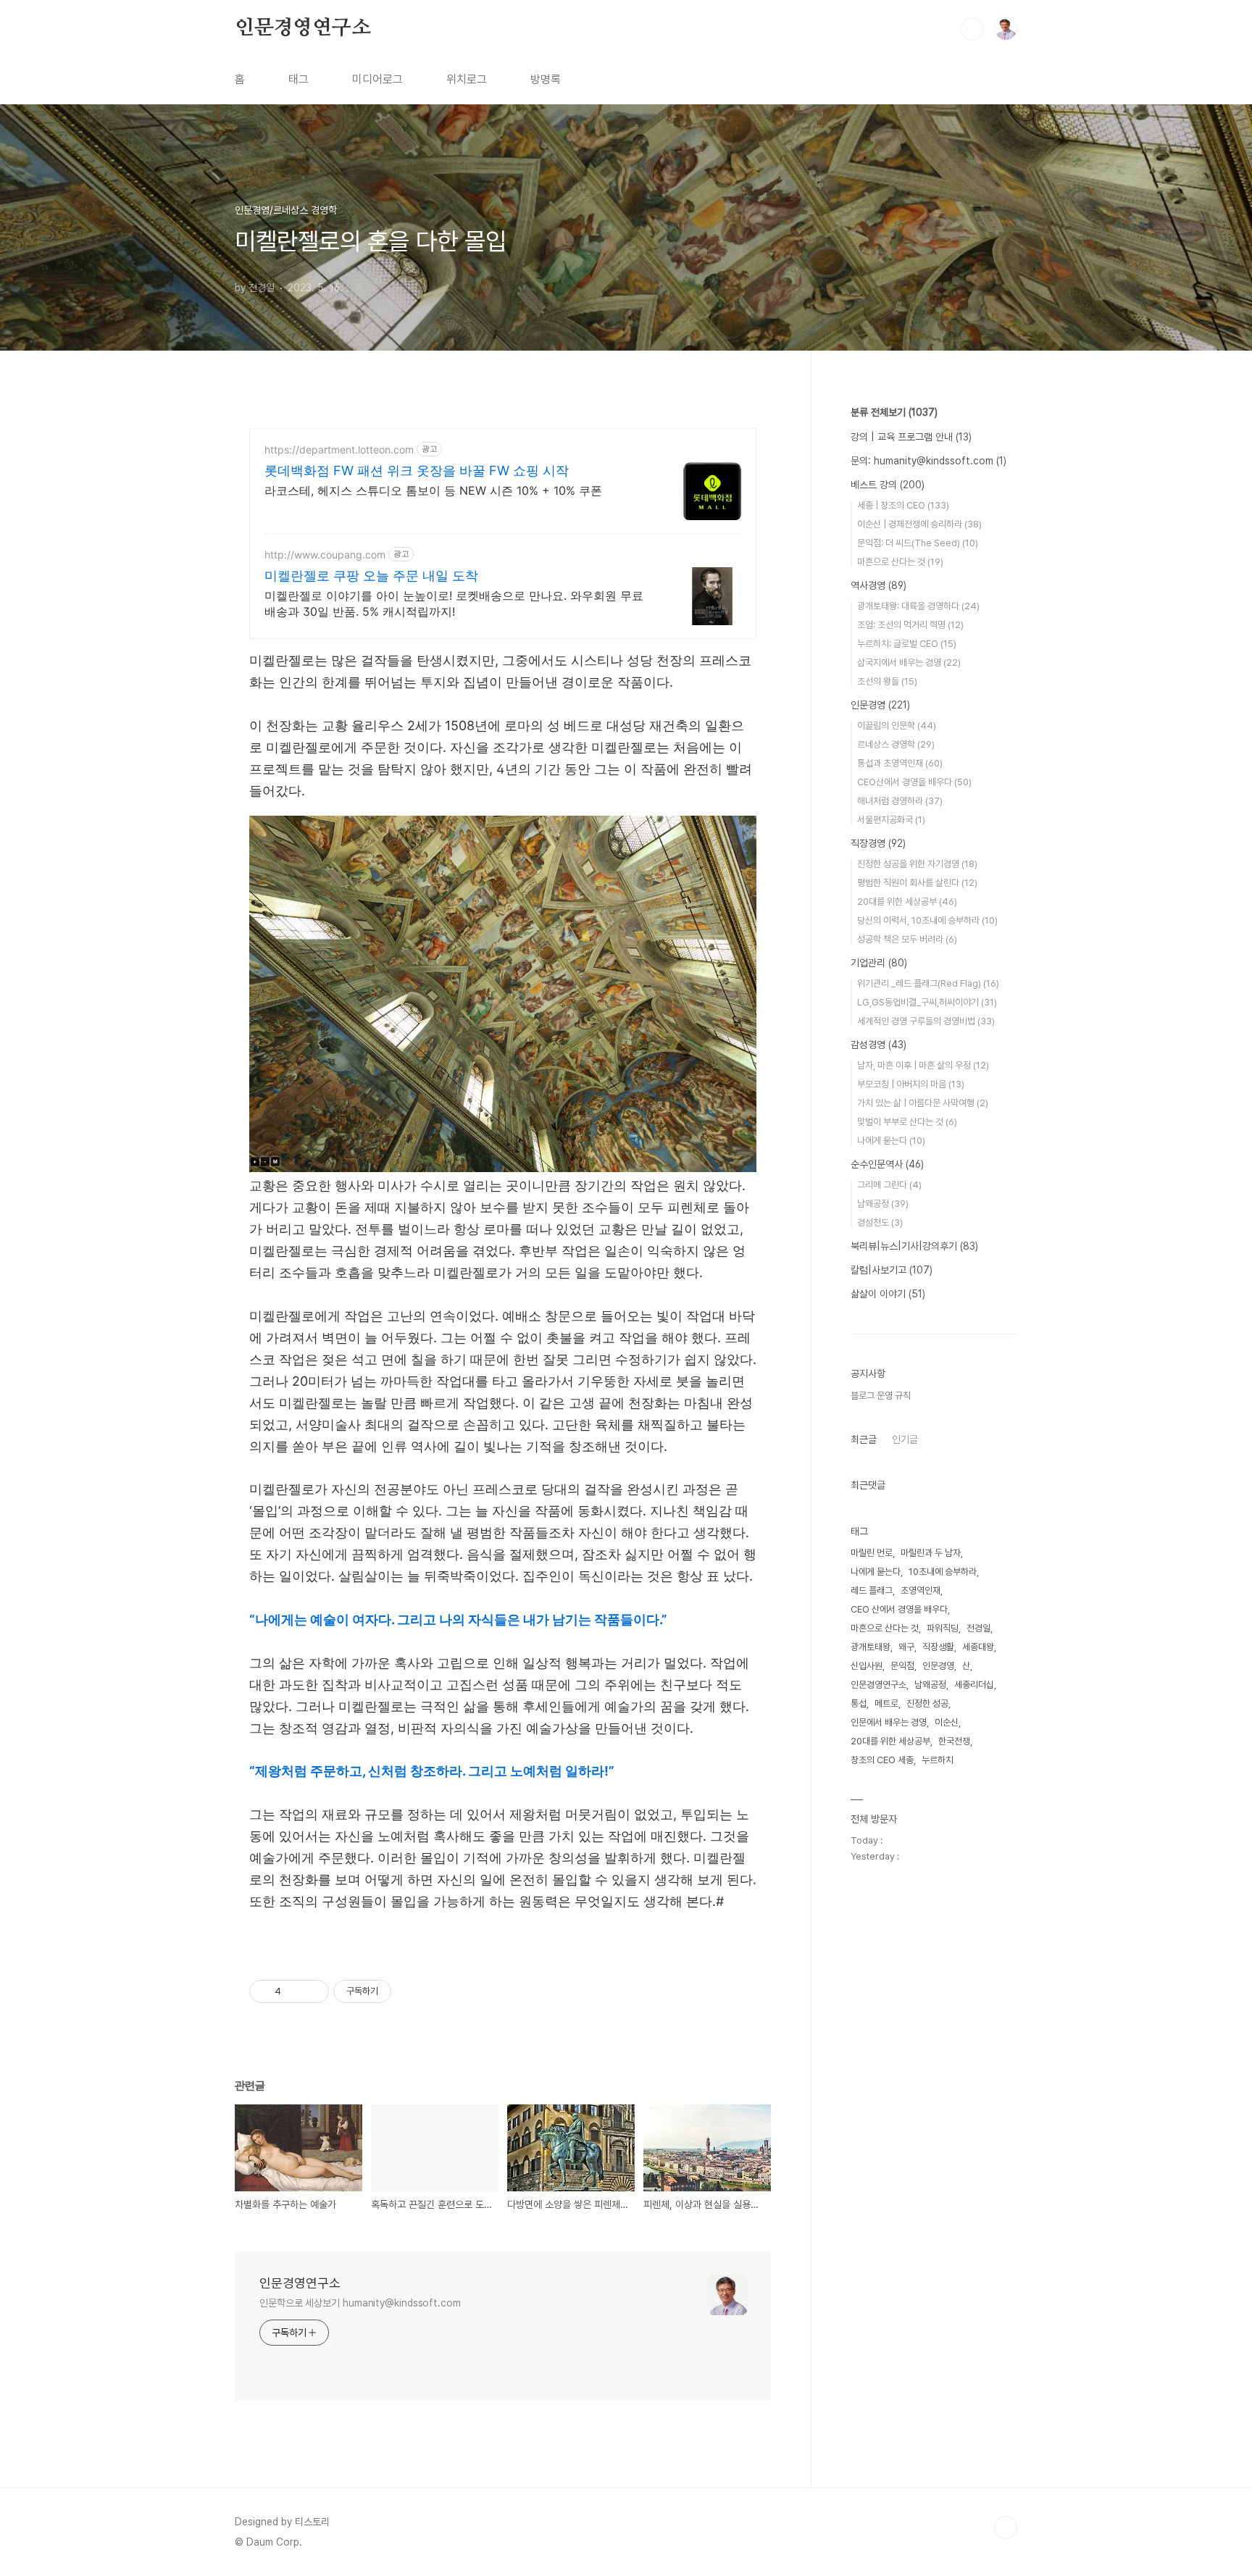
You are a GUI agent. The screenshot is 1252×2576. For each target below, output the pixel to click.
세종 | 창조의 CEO (903, 505)
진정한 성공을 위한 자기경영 (917, 864)
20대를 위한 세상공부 (907, 902)
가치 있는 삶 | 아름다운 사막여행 (923, 1103)
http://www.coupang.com (325, 555)
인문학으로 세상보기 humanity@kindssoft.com (360, 2303)
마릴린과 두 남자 (931, 1553)
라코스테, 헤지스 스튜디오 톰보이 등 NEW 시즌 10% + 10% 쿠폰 (433, 490)
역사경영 (879, 585)
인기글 (905, 1439)
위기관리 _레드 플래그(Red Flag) (928, 983)
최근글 (864, 1439)
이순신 (947, 1722)
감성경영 (879, 1045)
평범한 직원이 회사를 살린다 (917, 883)
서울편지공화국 (891, 820)
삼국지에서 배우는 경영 (909, 662)
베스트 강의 (888, 485)
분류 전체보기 (894, 412)
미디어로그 (377, 79)
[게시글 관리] (313, 1991)
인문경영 (880, 705)
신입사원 (867, 1666)
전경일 (978, 1628)
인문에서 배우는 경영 (889, 1722)
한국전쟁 (954, 1741)
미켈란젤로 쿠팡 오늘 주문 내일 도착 (371, 576)
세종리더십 (974, 1685)
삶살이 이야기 (888, 1294)
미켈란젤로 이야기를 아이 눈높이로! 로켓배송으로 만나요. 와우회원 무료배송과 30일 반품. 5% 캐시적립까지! (454, 603)
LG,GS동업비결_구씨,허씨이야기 (927, 1002)
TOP (1006, 2527)
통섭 (859, 1703)
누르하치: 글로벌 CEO (907, 644)
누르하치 (938, 1760)
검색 (972, 29)
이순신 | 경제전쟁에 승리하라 (919, 524)
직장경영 (878, 843)
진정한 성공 (927, 1703)
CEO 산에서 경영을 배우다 (899, 1609)
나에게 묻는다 (891, 1141)
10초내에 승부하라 (943, 1572)
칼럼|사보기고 (892, 1270)
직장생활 (938, 1647)
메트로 (886, 1703)
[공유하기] (295, 1991)
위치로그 (467, 79)
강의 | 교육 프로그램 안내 (911, 437)
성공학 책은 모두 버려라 (907, 939)
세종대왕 (978, 1647)
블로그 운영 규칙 (881, 1396)
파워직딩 (943, 1628)
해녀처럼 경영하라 (900, 801)
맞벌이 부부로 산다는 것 (907, 1122)
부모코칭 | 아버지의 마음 (911, 1084)
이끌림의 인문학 (897, 725)
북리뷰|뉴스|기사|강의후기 (914, 1246)
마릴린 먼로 (872, 1553)
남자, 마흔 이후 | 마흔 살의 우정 (923, 1065)
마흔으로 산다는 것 (900, 562)
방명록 (546, 79)
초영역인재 (921, 1590)
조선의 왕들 (887, 681)
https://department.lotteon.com (339, 449)
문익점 (902, 1666)
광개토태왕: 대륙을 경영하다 (918, 606)
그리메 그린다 (889, 1185)
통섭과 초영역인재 (900, 763)
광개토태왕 (871, 1647)
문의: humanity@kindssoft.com (928, 461)
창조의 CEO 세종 (882, 1760)
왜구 (906, 1647)
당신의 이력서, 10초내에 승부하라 (927, 920)
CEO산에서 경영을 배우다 (914, 782)
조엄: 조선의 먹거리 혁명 (910, 625)
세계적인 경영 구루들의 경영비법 (926, 1021)
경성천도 (880, 1222)
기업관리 (879, 963)
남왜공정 (883, 1204)
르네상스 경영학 (896, 744)
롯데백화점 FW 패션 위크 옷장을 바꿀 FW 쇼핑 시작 (417, 471)
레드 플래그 (872, 1590)
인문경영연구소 (303, 28)
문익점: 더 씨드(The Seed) (918, 543)
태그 (299, 79)
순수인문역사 (887, 1164)
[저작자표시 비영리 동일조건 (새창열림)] (411, 1991)
